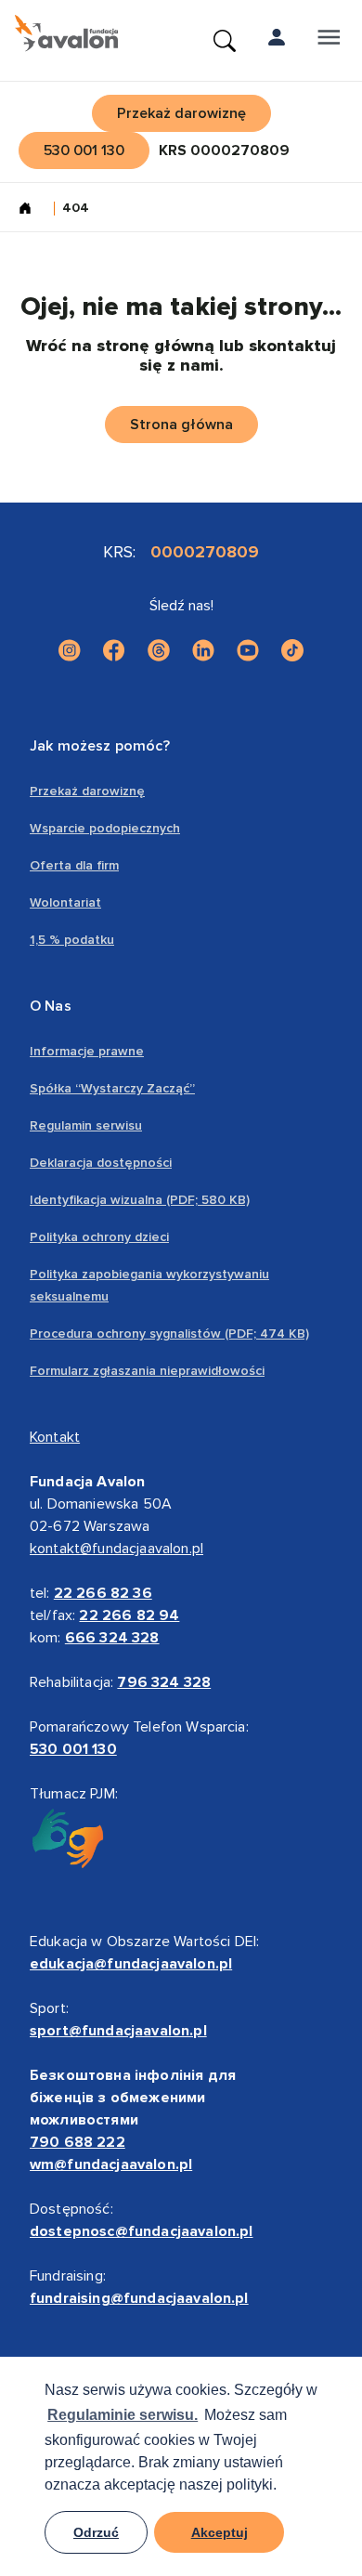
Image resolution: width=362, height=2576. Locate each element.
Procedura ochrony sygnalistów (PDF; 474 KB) (169, 1334)
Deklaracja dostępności (101, 1163)
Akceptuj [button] (220, 2532)
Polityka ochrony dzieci (99, 1237)
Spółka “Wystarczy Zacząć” (112, 1088)
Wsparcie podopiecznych (105, 828)
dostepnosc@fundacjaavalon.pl (141, 2231)
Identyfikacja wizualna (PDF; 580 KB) (140, 1200)
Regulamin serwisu (86, 1125)
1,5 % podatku (72, 940)
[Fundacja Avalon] (66, 33)
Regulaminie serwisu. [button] (123, 2415)
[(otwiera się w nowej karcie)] (70, 650)
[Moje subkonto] (277, 41)
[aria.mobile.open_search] (225, 41)
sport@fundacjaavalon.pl (118, 2031)
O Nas (51, 1006)
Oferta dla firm (74, 865)
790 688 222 (78, 2142)
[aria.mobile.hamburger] (329, 41)
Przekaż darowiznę (87, 791)
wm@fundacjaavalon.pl (111, 2164)
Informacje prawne (87, 1051)
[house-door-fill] (32, 210)
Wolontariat (65, 902)
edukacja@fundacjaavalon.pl (131, 1964)
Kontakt (55, 1437)
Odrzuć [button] (96, 2532)
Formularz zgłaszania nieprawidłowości (147, 1371)
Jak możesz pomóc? (100, 746)
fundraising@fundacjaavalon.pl (139, 2298)
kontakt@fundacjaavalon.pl (116, 1549)
